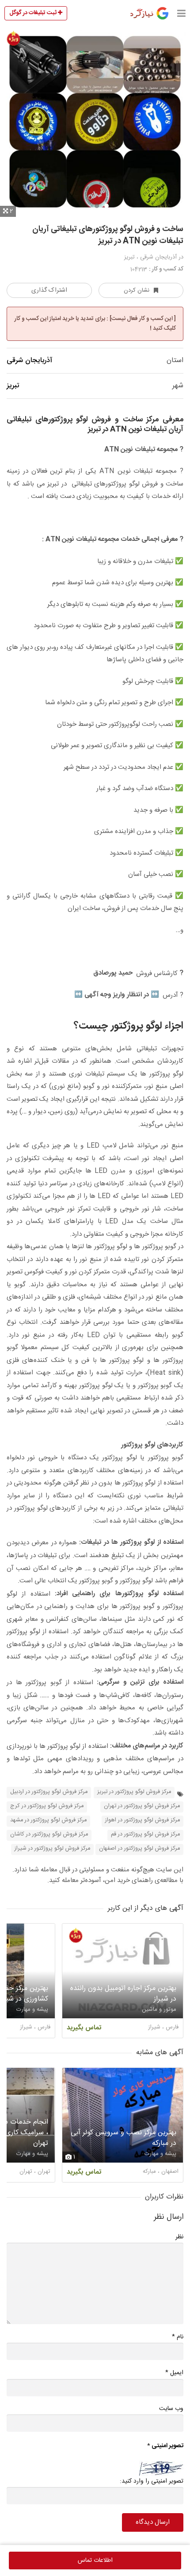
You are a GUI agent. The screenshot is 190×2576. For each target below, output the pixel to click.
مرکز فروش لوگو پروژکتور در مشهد (48, 1820)
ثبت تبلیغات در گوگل (34, 13)
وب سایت (171, 2409)
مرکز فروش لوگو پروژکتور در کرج (47, 1806)
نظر (179, 2237)
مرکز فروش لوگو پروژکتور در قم (145, 1834)
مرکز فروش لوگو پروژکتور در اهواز (142, 1820)
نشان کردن (137, 290)
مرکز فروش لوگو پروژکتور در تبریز (134, 1792)
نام (178, 2337)
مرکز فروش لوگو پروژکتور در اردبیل (49, 1792)
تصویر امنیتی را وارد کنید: (152, 2481)
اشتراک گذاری (49, 290)
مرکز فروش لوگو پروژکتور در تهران (142, 1806)
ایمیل (174, 2373)
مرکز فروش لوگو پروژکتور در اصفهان (139, 1849)
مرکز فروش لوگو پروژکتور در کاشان (49, 1834)
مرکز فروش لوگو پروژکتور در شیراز (52, 1849)
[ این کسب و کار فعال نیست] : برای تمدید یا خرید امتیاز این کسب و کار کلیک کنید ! (95, 324)
